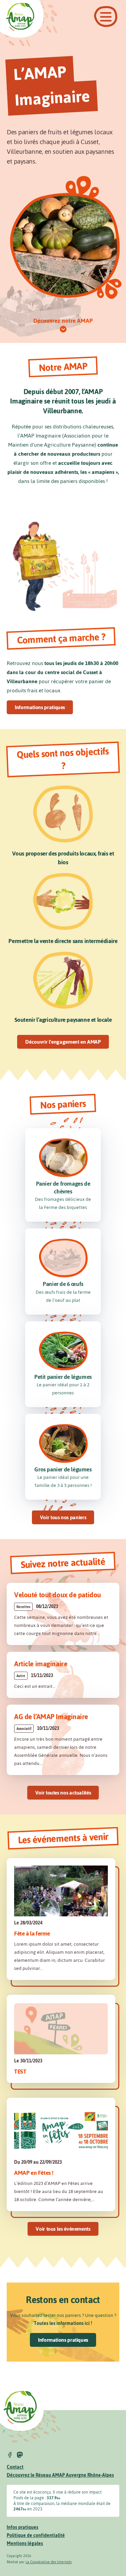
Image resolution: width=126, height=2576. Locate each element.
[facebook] (10, 2455)
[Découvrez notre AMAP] (63, 329)
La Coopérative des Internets (49, 2562)
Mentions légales (25, 2544)
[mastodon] (20, 2455)
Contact (15, 2467)
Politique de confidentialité (36, 2535)
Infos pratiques (23, 2527)
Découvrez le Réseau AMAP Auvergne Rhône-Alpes (60, 2475)
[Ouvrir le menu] (106, 17)
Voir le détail (63, 1614)
